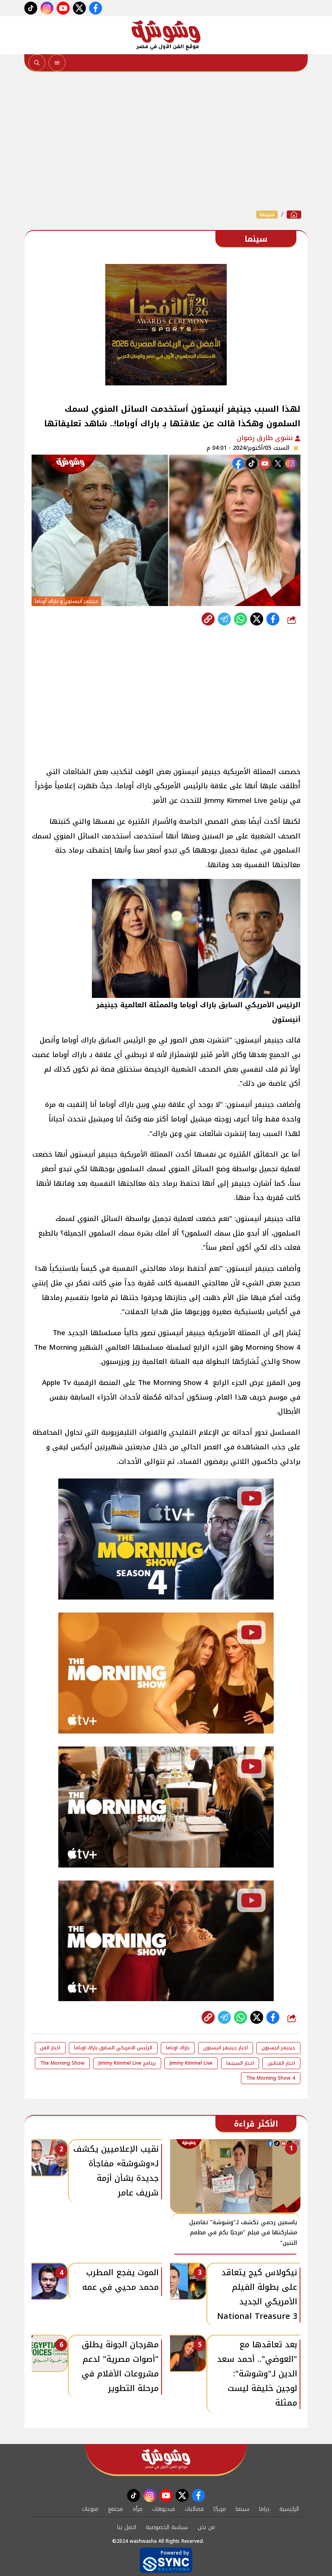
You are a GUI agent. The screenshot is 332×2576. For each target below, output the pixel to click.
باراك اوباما (178, 2048)
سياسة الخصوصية (167, 2527)
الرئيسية (289, 2509)
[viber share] (224, 619)
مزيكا (220, 2509)
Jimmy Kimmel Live (191, 2063)
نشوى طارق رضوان (266, 438)
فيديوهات (164, 2509)
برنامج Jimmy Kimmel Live (127, 2063)
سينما (267, 215)
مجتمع (116, 2509)
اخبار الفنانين (281, 2063)
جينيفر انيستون (278, 2048)
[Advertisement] (166, 141)
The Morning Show (62, 2063)
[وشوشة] (166, 35)
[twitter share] (257, 619)
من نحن (206, 2527)
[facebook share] (273, 619)
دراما (264, 2509)
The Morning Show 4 (271, 2078)
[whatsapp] (208, 619)
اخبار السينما (240, 2063)
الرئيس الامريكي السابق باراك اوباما (113, 2048)
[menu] (57, 63)
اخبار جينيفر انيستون (226, 2048)
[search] (37, 63)
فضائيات (194, 2509)
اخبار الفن (50, 2048)
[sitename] (166, 2459)
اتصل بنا (127, 2527)
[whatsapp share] (240, 619)
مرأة (138, 2509)
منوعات (90, 2509)
